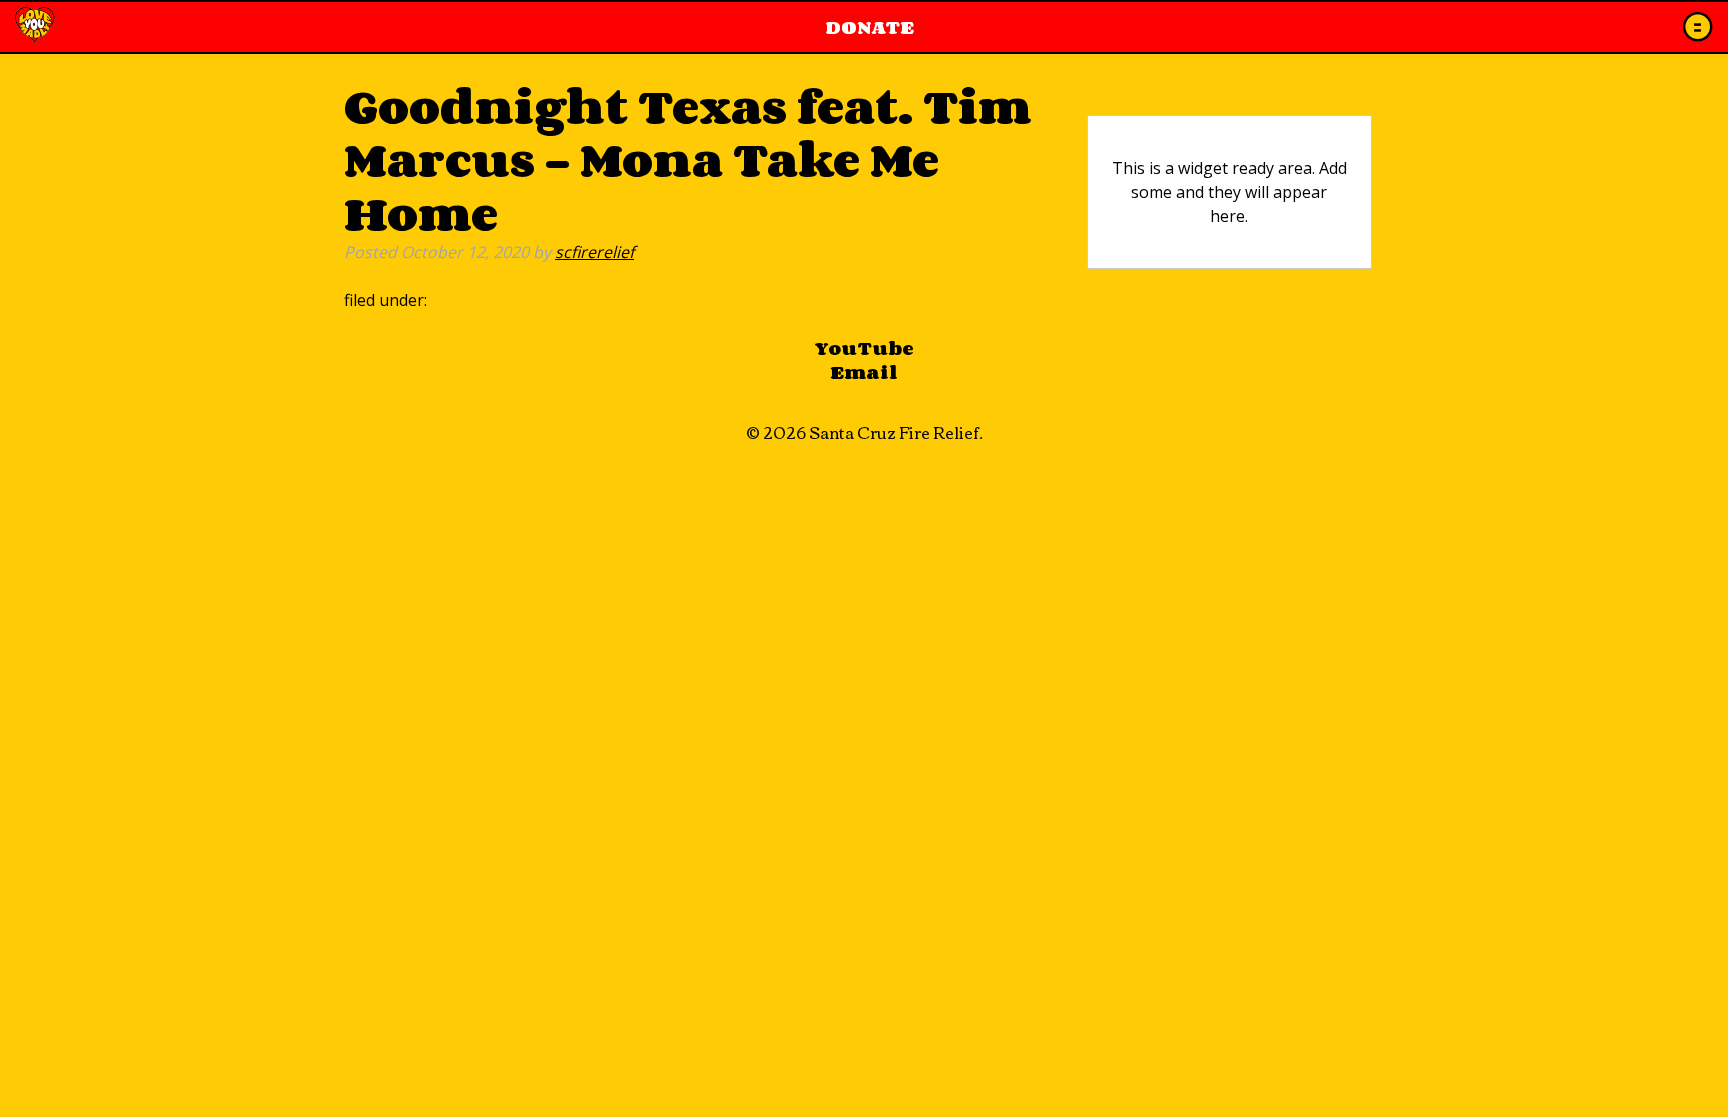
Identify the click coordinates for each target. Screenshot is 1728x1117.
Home (35, 27)
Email (864, 372)
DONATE (869, 27)
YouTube (864, 348)
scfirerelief (594, 252)
